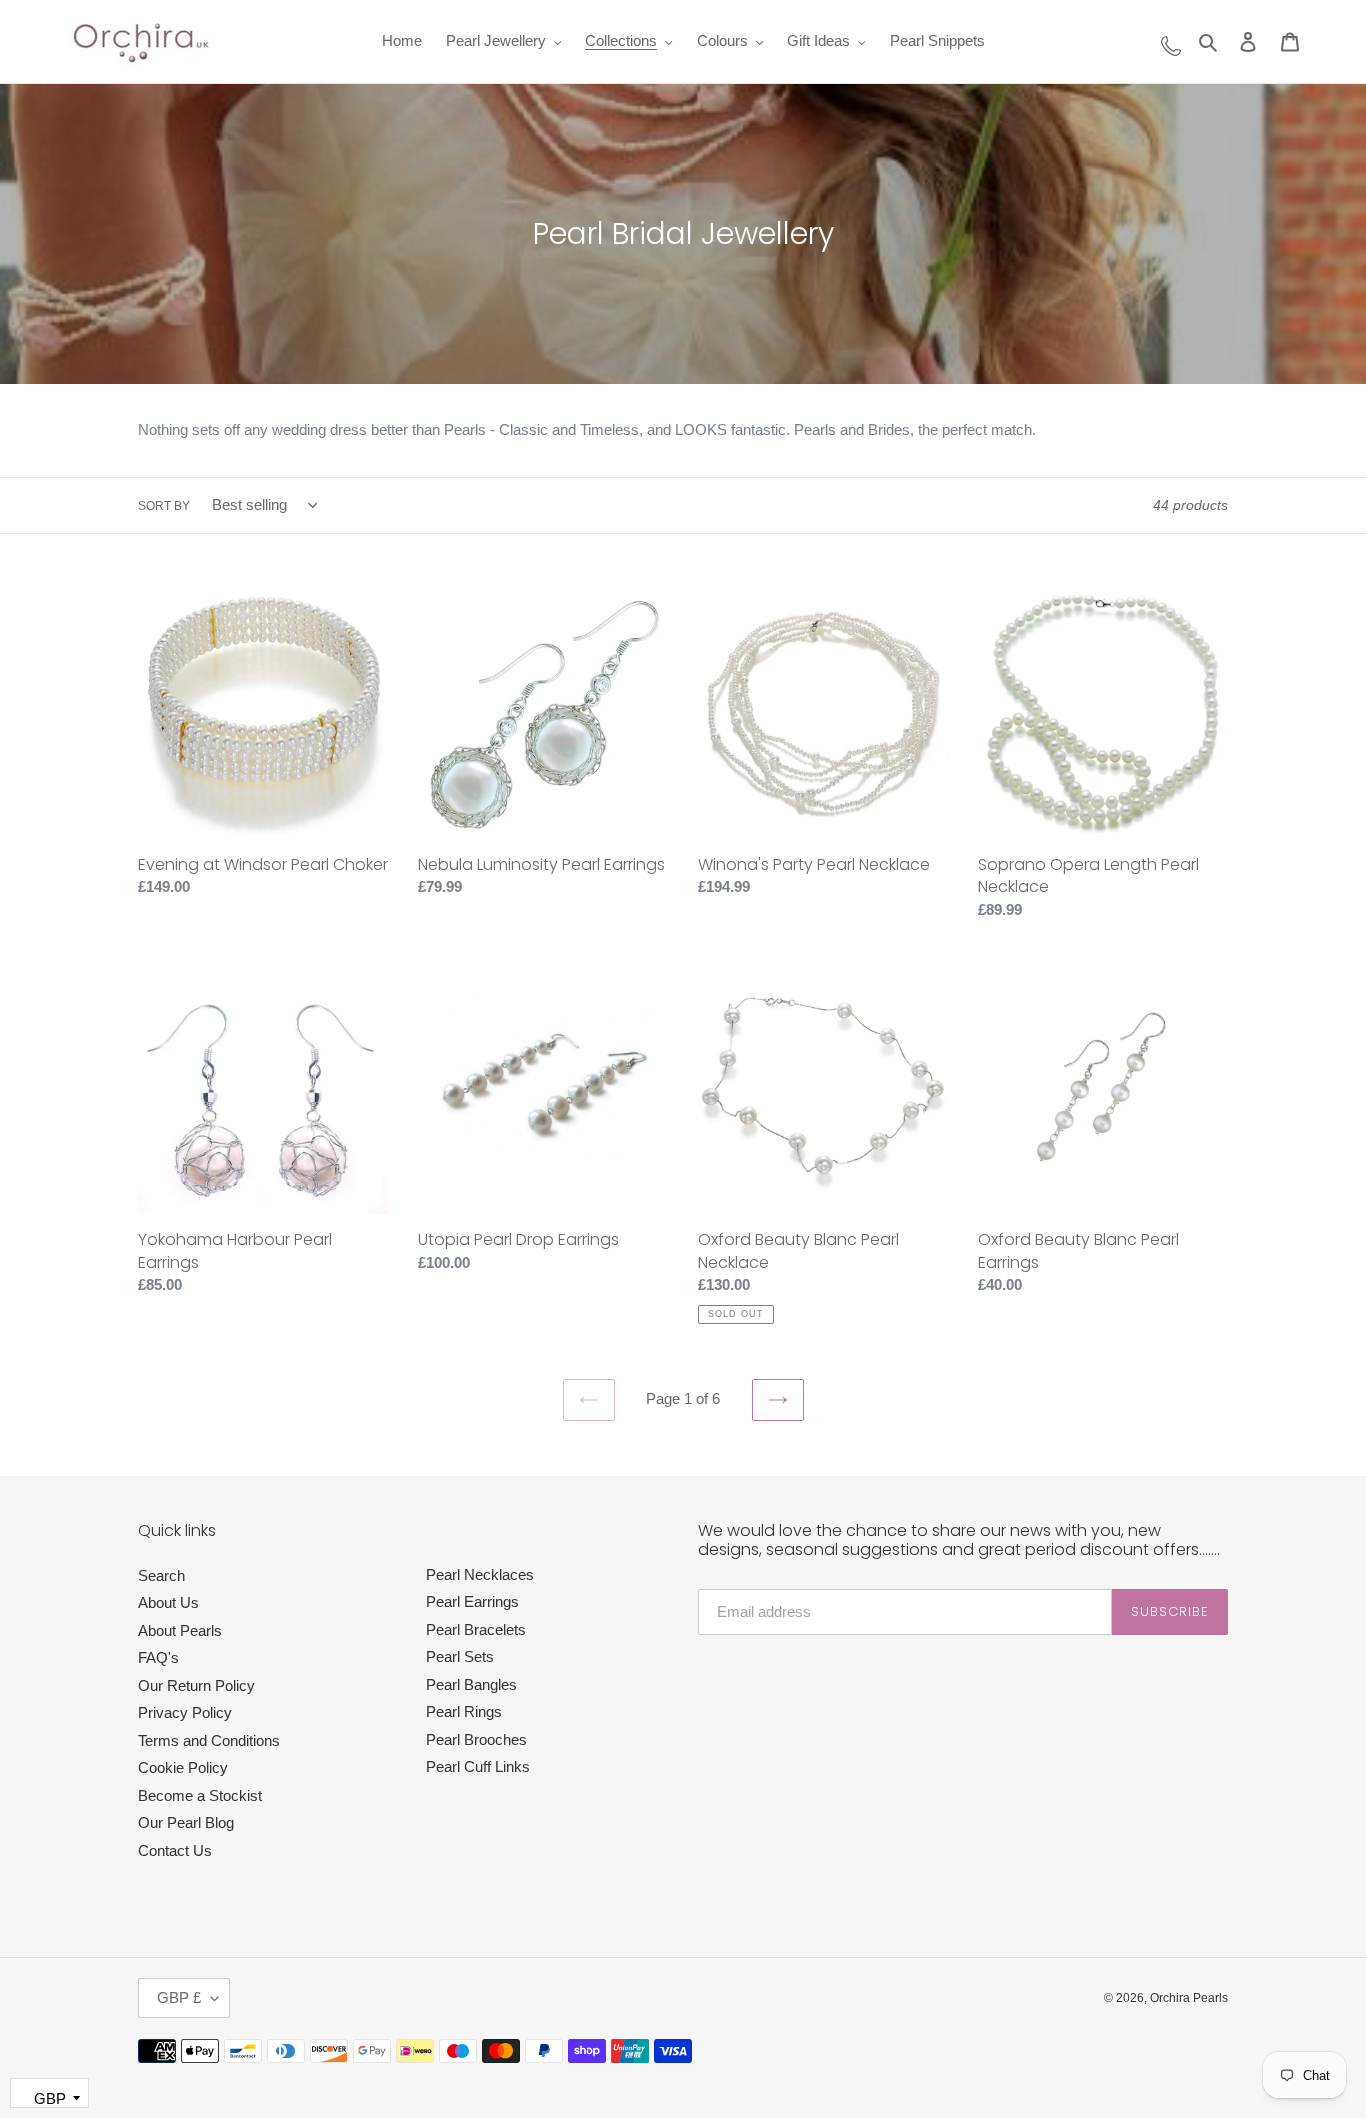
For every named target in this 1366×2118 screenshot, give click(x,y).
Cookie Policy (183, 1767)
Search (161, 1575)
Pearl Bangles (471, 1684)
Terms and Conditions (209, 1740)
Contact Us (175, 1850)
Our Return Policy (196, 1685)
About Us (168, 1602)
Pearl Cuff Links (478, 1766)
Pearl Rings (464, 1711)
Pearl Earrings (472, 1601)
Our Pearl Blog (186, 1822)
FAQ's (158, 1657)
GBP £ (179, 1997)
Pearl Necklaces (480, 1574)
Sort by (164, 506)
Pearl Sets (460, 1656)
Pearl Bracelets (476, 1629)
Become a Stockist (200, 1795)
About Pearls (180, 1630)
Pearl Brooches (476, 1739)
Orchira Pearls (1189, 1998)
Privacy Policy (185, 1712)
